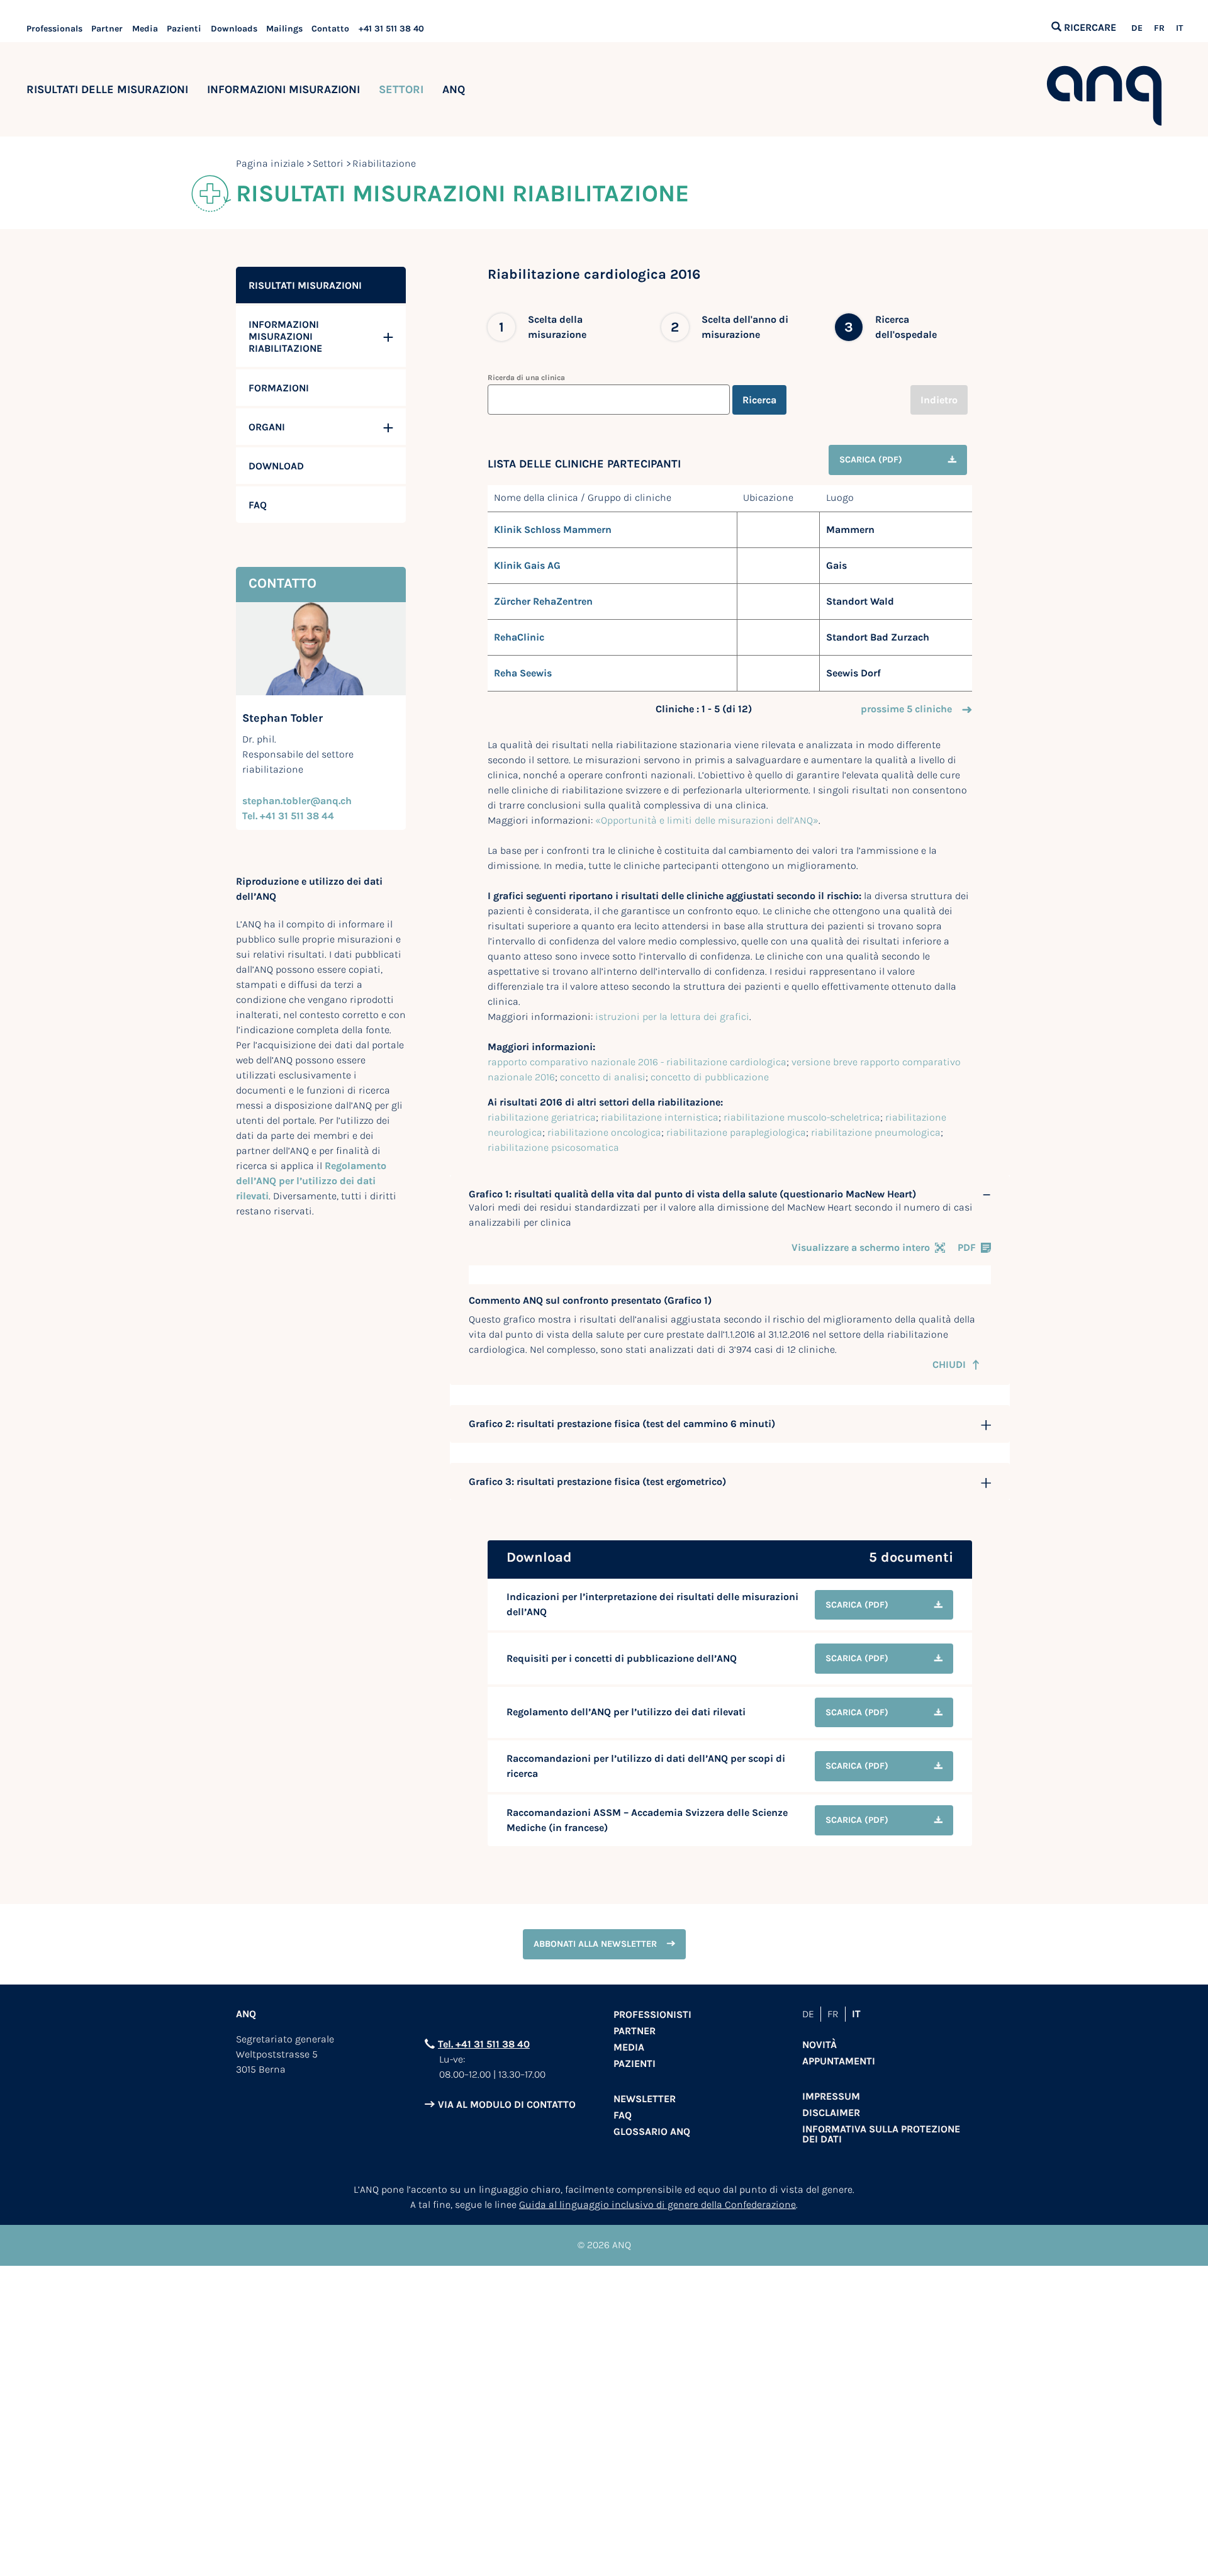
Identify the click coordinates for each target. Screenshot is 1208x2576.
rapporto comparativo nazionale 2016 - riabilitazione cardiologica (637, 1062)
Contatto (330, 29)
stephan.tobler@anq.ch (297, 801)
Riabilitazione (384, 163)
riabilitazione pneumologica (876, 1132)
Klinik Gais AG (527, 565)
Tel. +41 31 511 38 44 (288, 816)
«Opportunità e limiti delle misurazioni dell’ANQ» (707, 820)
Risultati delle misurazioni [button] (107, 89)
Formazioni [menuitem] (279, 388)
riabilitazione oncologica (604, 1132)
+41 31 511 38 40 (391, 29)
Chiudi (949, 1364)
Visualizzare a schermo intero (861, 1247)
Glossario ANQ (652, 2131)
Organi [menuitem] (267, 427)
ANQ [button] (454, 89)
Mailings (284, 29)
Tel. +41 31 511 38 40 (484, 2044)
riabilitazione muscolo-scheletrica (802, 1117)
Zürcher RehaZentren (543, 601)
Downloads (234, 29)
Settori (328, 163)
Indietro (939, 400)
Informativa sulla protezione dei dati (881, 2134)
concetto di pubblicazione (710, 1077)
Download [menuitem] (276, 466)
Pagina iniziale (270, 163)
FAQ (623, 2115)
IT (1179, 28)
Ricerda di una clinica (526, 378)
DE (1137, 28)
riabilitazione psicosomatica (553, 1147)
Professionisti (652, 2014)
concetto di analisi (603, 1077)
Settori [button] (401, 89)
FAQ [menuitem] (258, 505)
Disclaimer (831, 2113)
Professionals (54, 29)
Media (145, 29)
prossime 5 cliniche (906, 709)
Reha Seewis (523, 673)
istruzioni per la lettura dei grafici (672, 1016)
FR (1159, 28)
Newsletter (645, 2099)
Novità (819, 2045)
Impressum (831, 2096)
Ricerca (759, 400)
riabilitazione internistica (660, 1117)
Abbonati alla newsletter (595, 1944)
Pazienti (184, 29)
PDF (967, 1247)
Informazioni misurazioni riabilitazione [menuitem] (285, 336)
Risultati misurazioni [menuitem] (305, 285)
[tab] (730, 1194)
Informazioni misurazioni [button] (283, 89)
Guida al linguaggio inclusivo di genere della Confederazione (657, 2204)
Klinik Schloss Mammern (553, 529)
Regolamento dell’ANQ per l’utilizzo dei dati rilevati (311, 1181)
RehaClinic (519, 637)
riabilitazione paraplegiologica (736, 1132)
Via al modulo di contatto (507, 2104)
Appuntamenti (839, 2061)
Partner (107, 29)
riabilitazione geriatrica (542, 1117)
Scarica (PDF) (871, 460)
